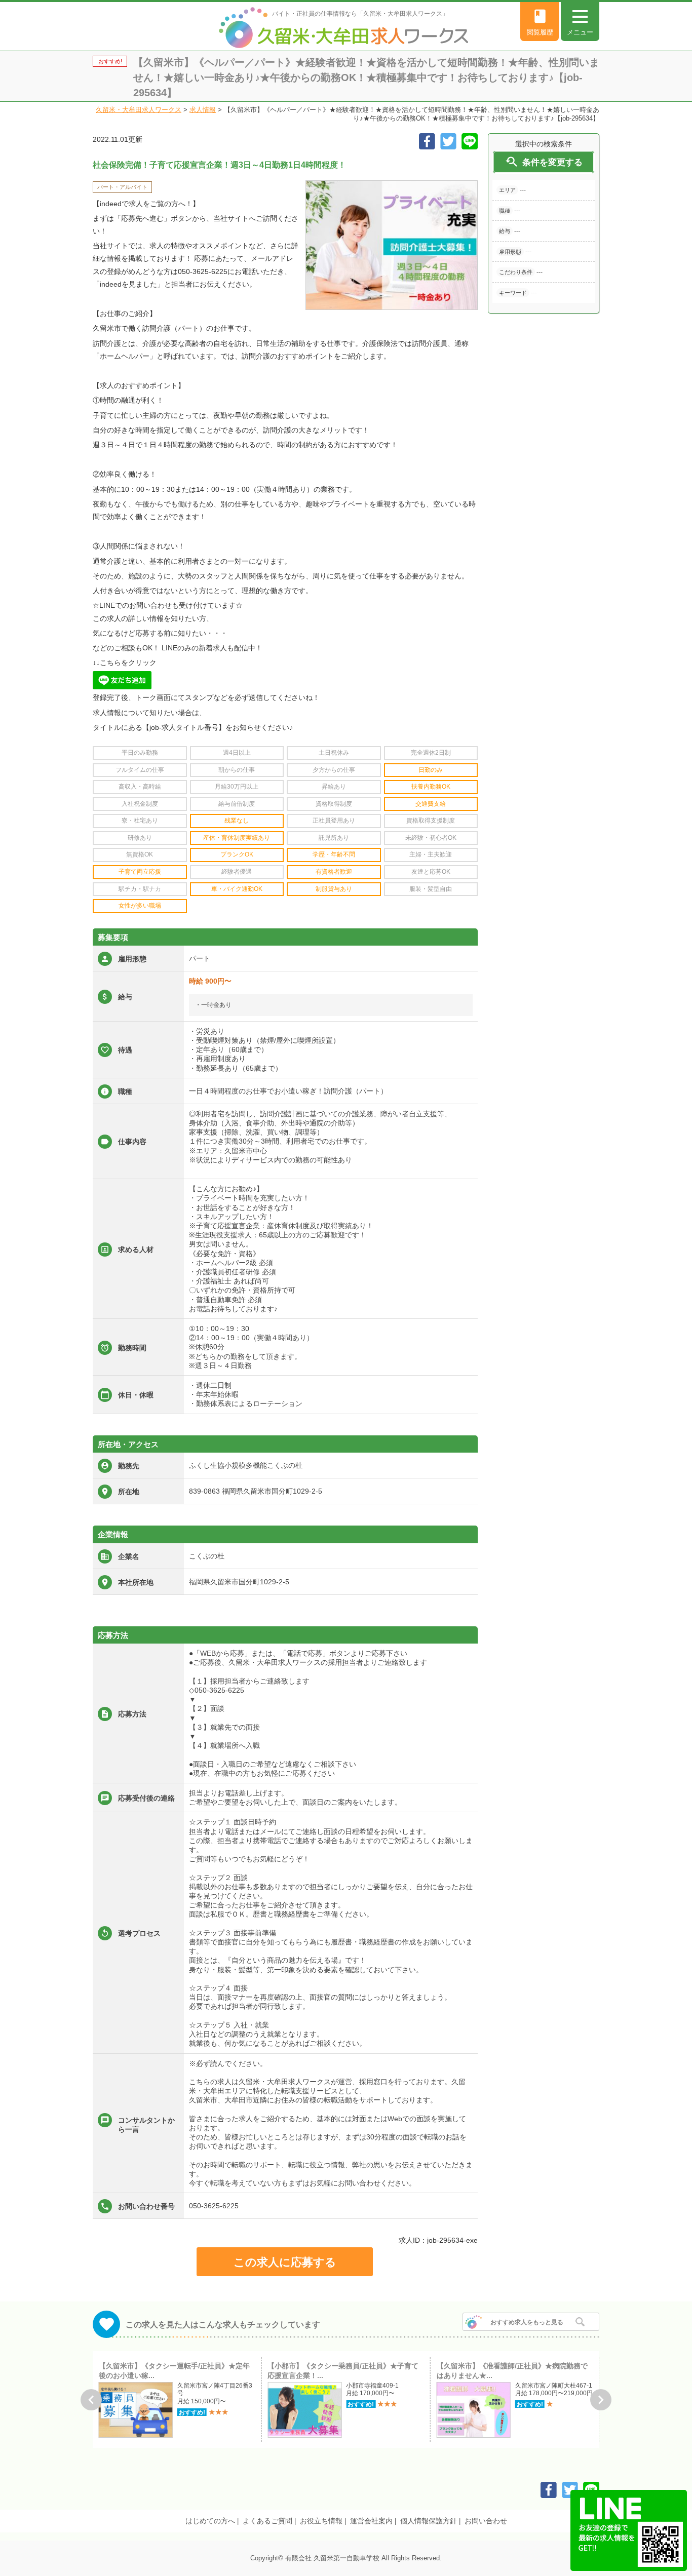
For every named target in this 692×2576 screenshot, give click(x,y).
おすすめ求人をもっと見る (527, 2322)
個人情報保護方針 (429, 2521)
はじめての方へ (210, 2521)
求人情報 (203, 110)
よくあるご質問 (267, 2521)
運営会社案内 (371, 2521)
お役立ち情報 (321, 2521)
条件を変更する (544, 162)
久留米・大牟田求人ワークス (139, 110)
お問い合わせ (486, 2521)
